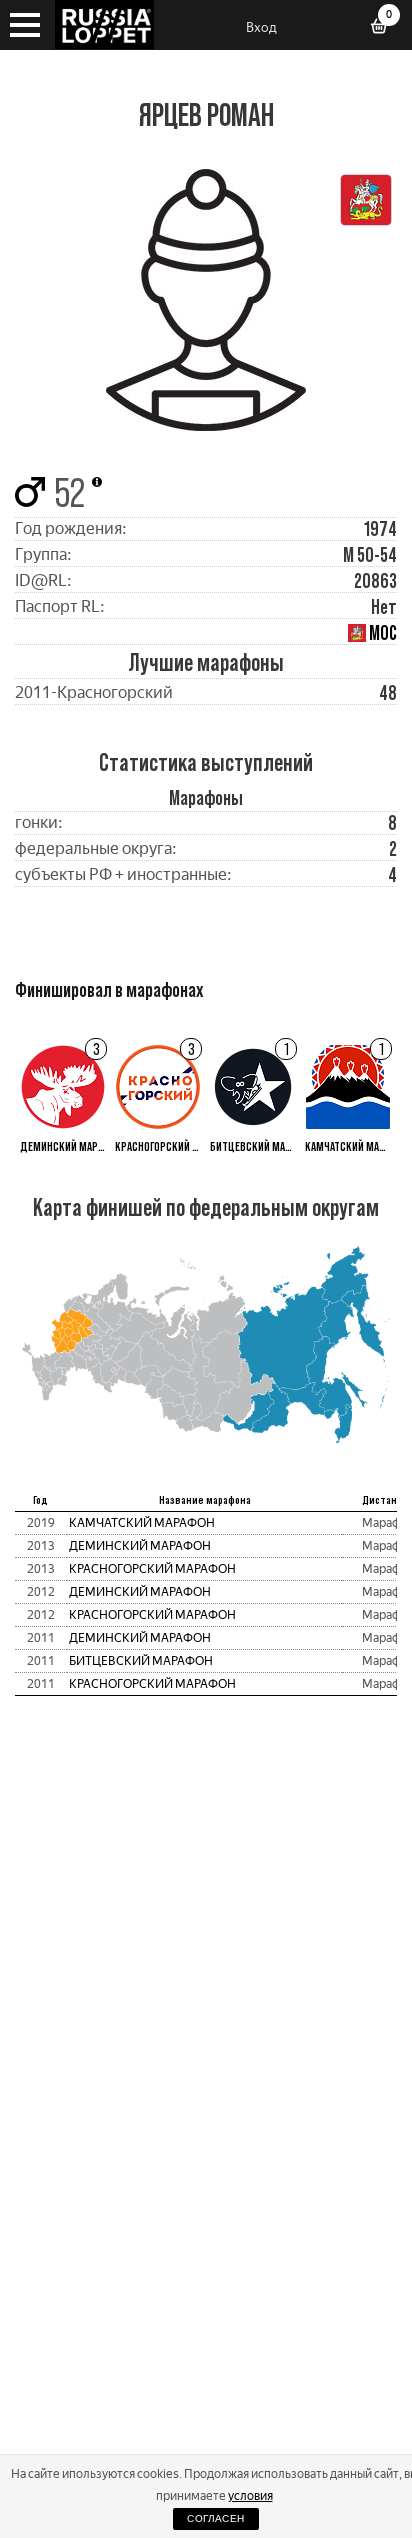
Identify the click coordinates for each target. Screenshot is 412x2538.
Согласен (215, 2518)
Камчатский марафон (142, 1523)
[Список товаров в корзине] (386, 28)
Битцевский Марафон (141, 1661)
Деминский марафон (140, 1546)
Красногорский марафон (152, 1569)
